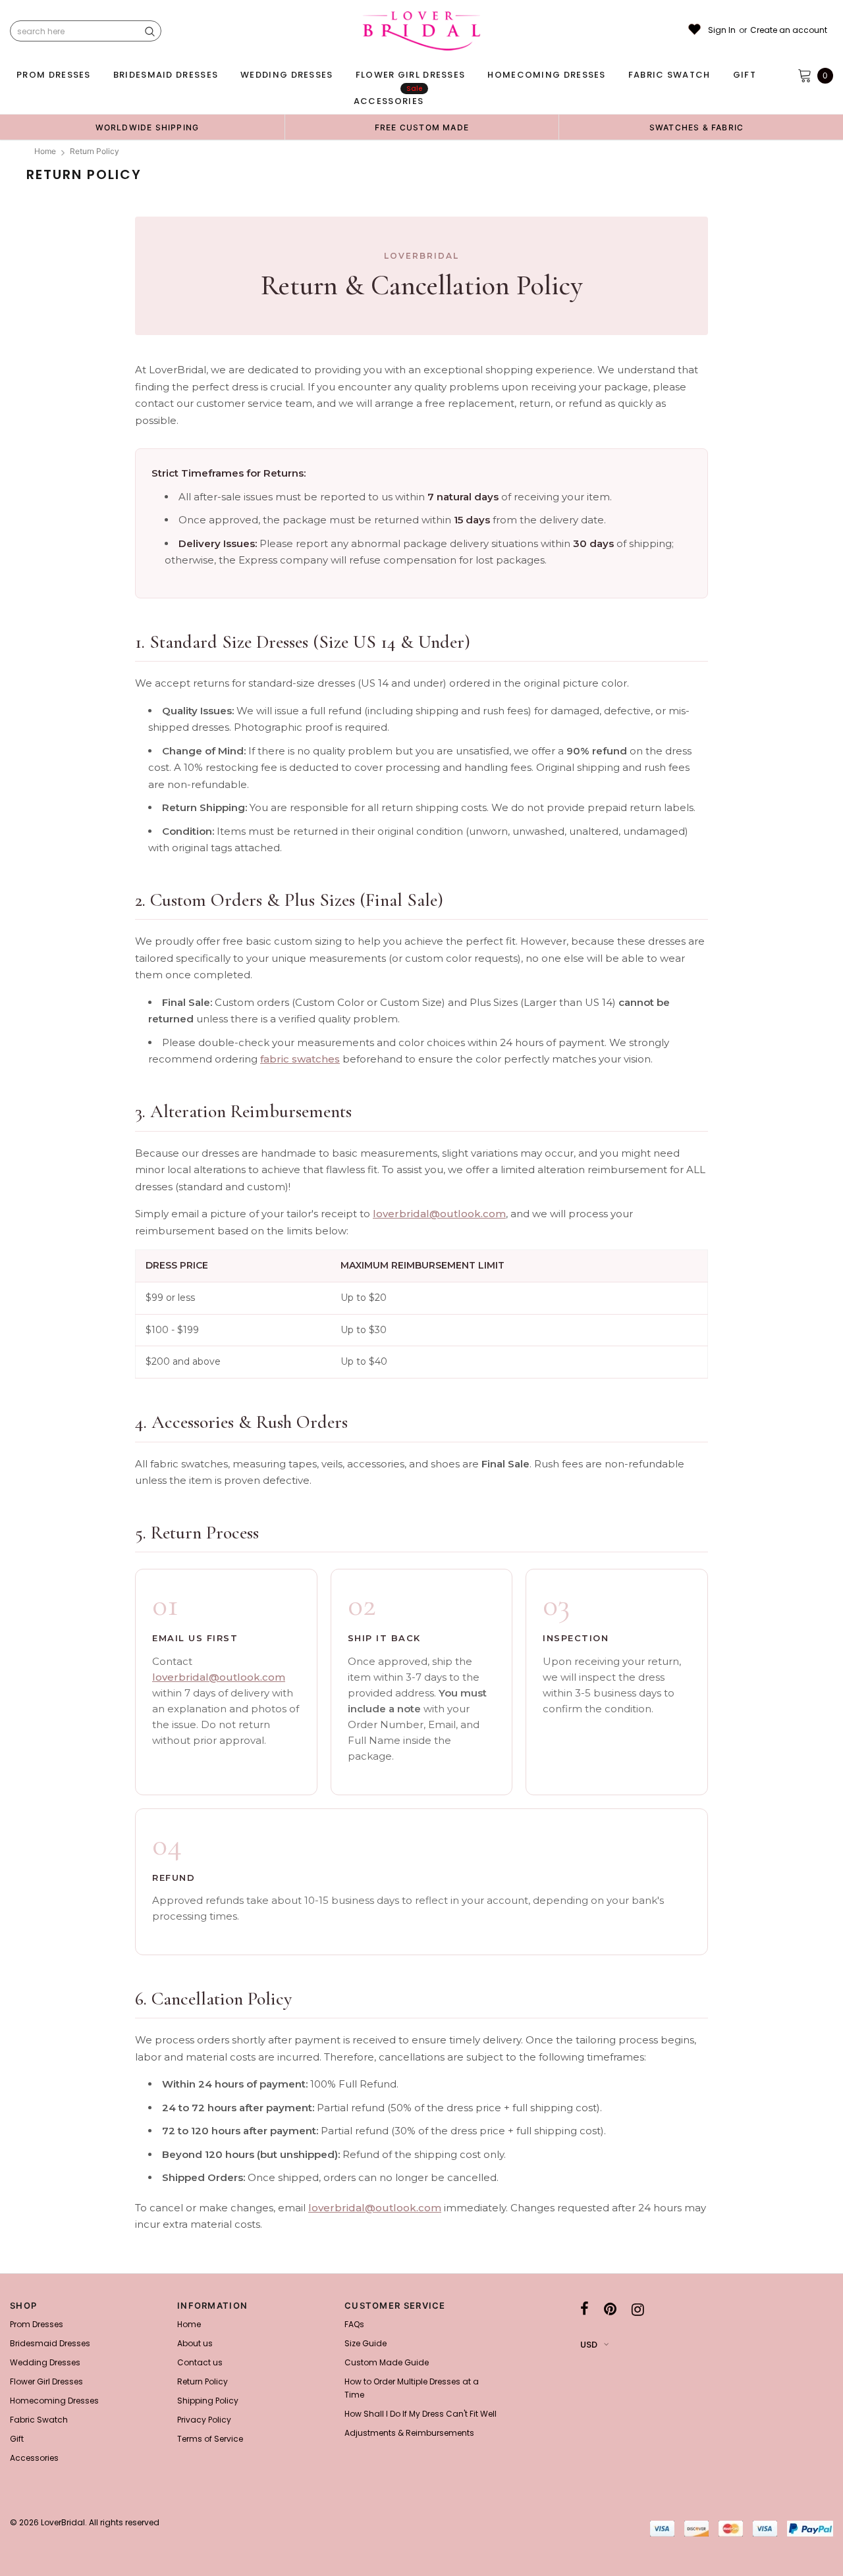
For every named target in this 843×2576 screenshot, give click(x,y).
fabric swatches (300, 1059)
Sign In (722, 30)
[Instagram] (638, 2309)
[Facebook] (585, 2309)
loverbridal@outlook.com (439, 1214)
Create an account (789, 30)
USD (589, 2345)
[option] (147, 127)
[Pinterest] (610, 2309)
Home (45, 151)
